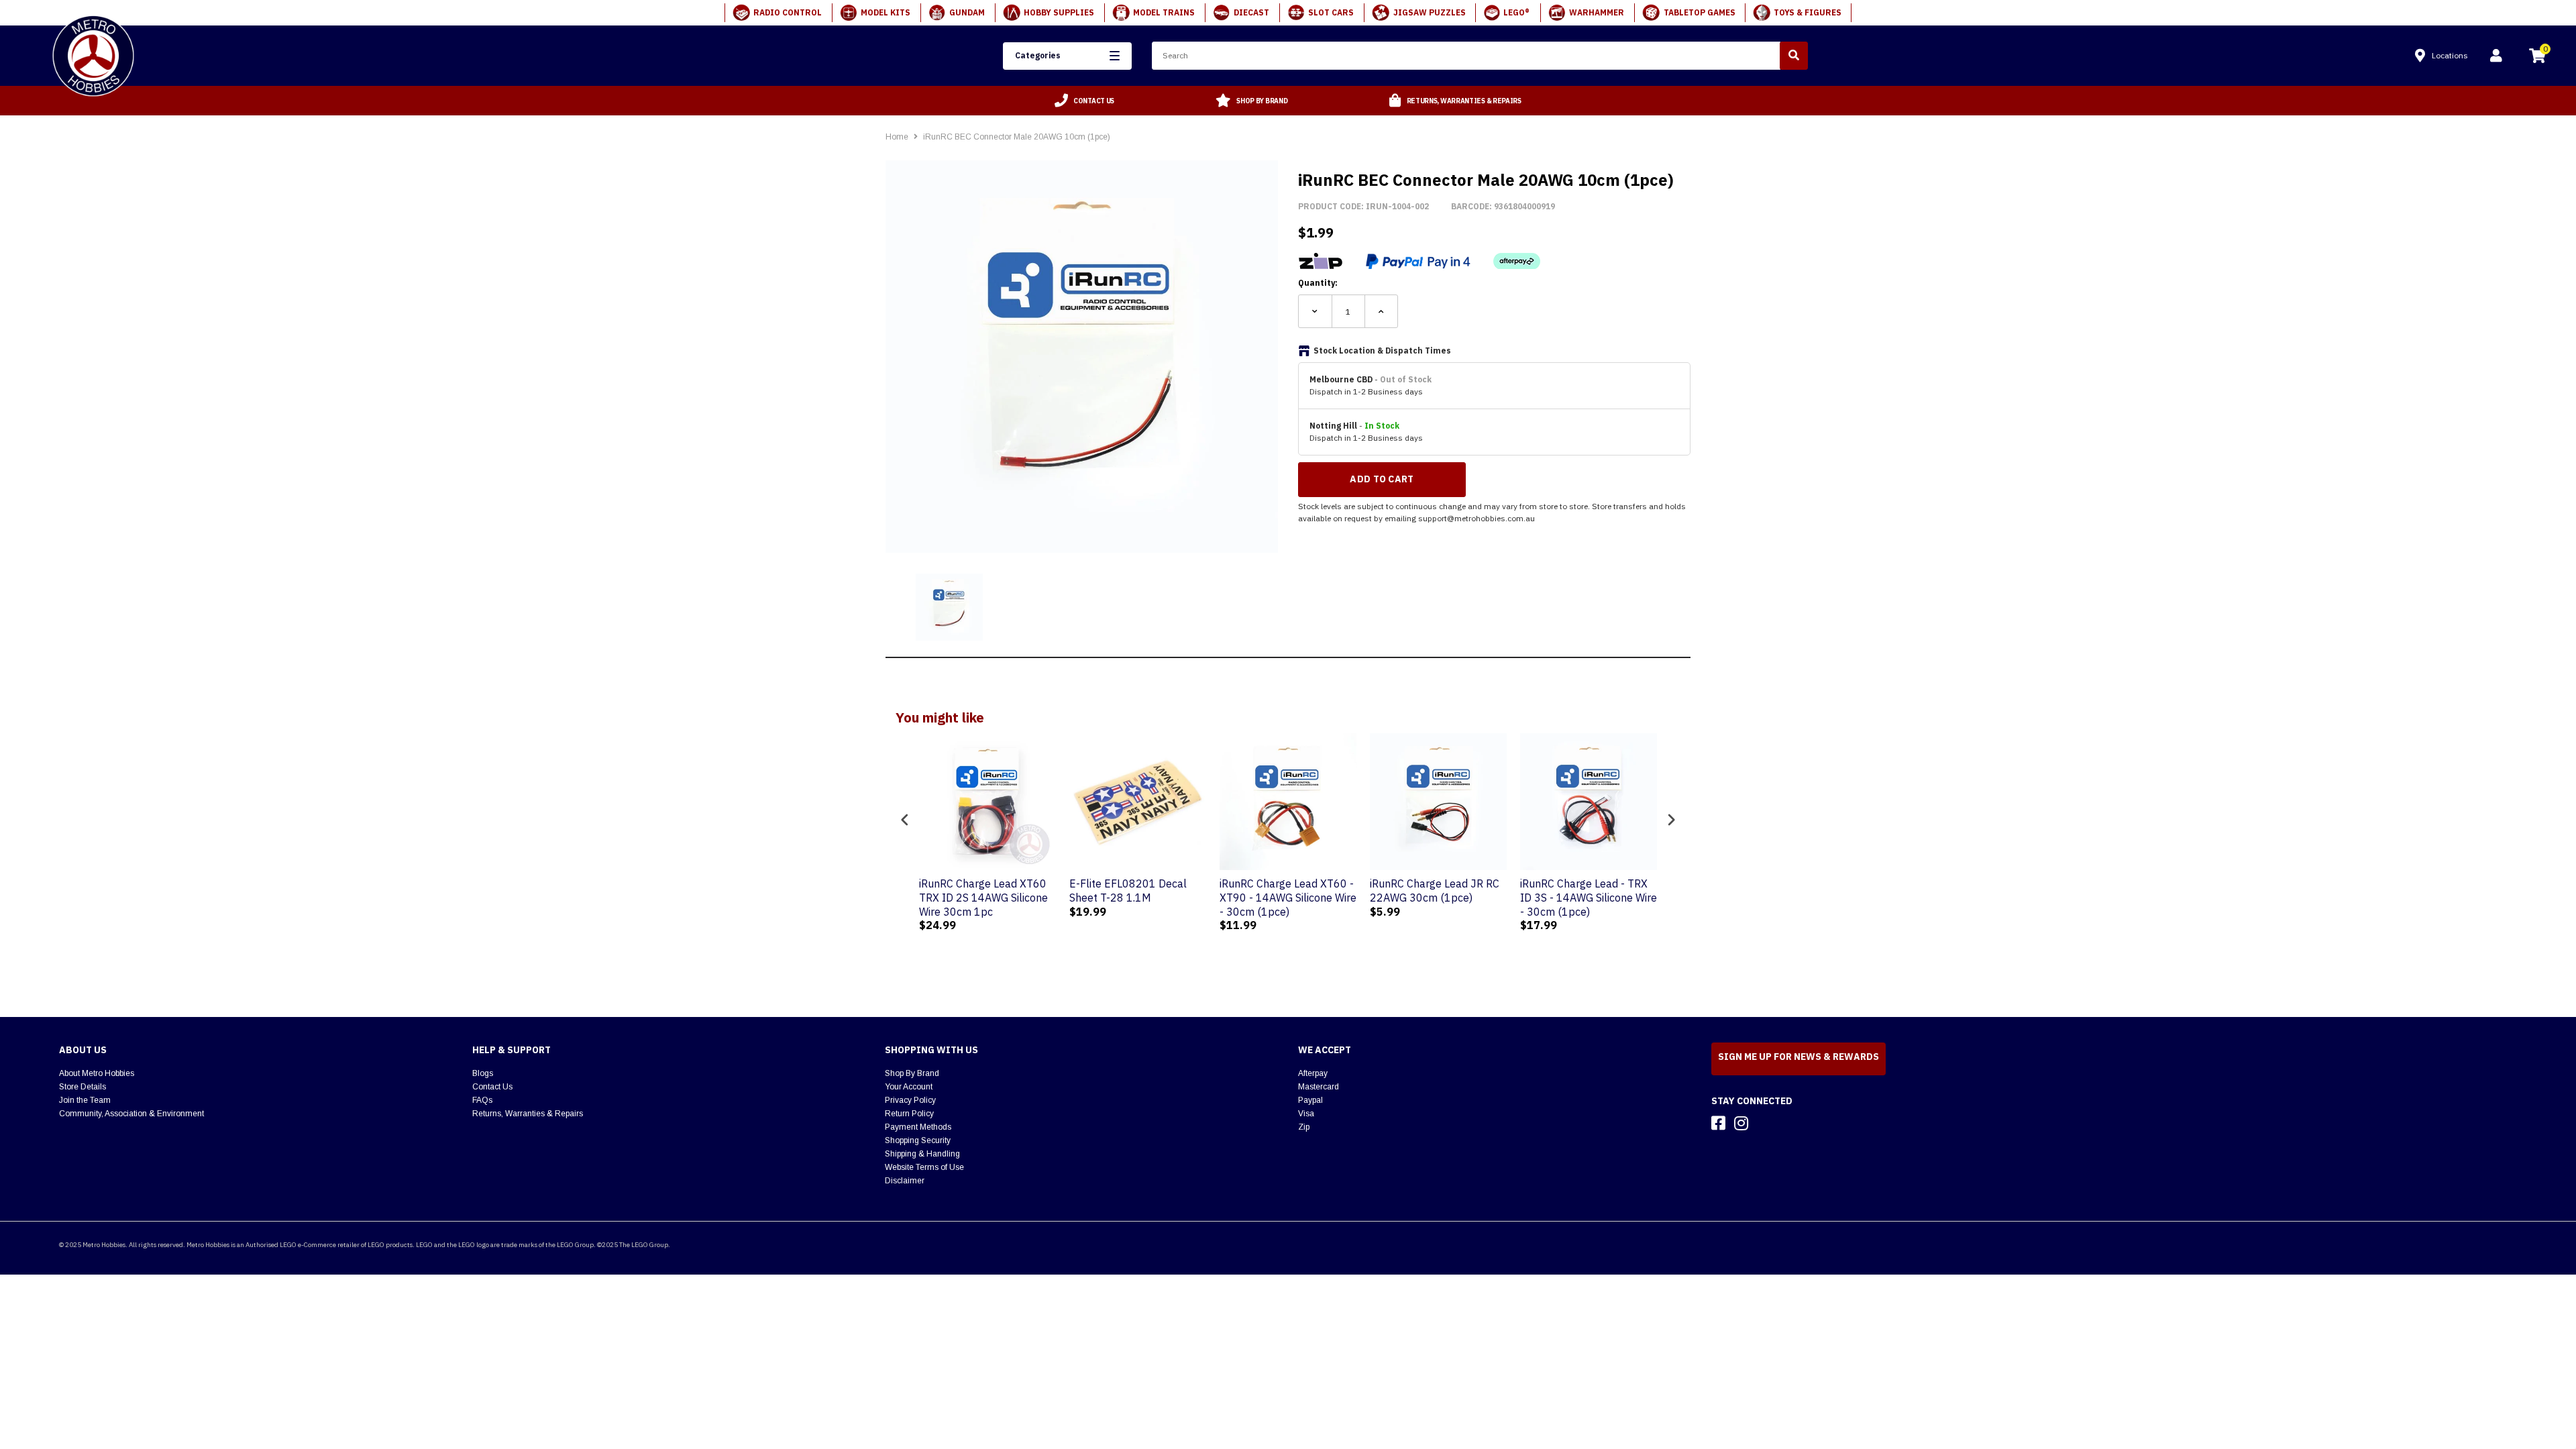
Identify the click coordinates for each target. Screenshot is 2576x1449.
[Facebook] (1718, 1123)
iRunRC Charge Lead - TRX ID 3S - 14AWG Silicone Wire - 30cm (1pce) (1483, 898)
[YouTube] (1765, 1123)
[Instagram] (1741, 1123)
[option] (1085, 101)
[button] (1067, 56)
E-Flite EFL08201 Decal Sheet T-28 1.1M (1022, 891)
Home (897, 137)
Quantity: (1318, 283)
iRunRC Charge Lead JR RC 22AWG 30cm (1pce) (1329, 891)
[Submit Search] (1794, 56)
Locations (2450, 55)
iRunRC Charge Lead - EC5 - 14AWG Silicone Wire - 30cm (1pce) (1631, 898)
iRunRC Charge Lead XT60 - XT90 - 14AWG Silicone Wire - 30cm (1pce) (1182, 898)
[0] (2537, 58)
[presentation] (905, 820)
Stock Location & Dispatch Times (1382, 351)
